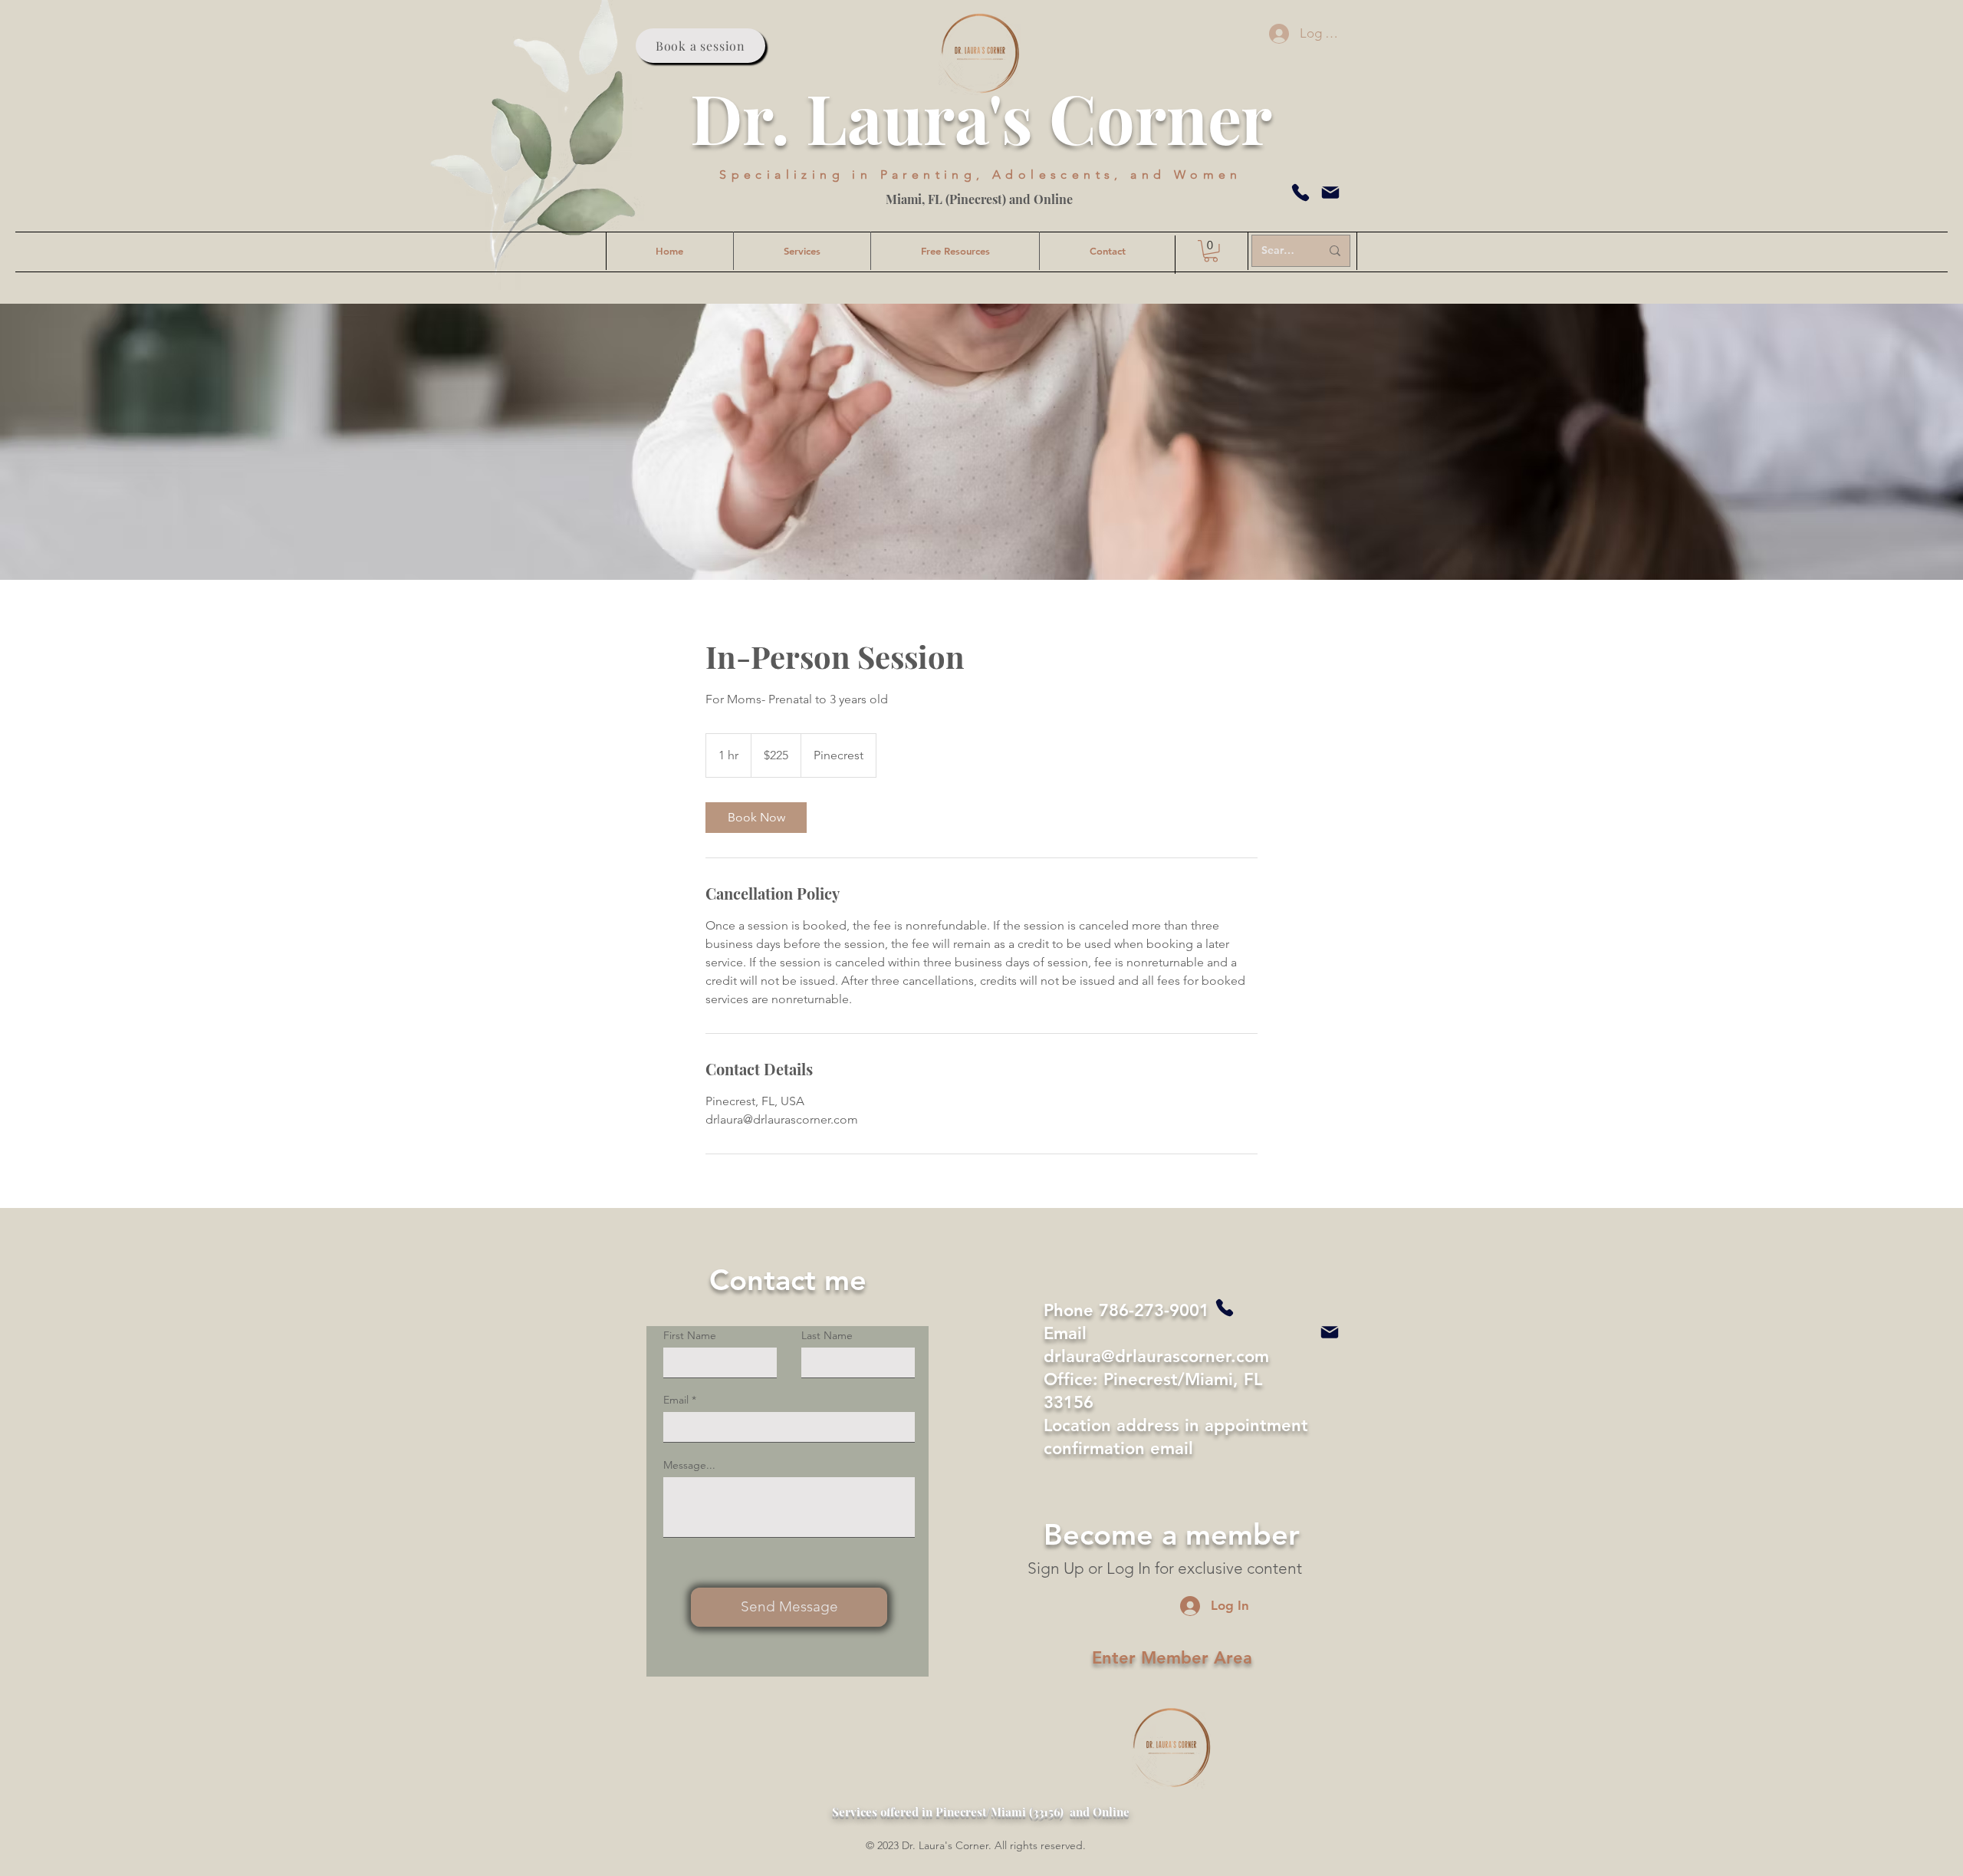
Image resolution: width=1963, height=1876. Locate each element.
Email (676, 1400)
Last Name (827, 1335)
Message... (689, 1465)
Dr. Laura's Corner (981, 117)
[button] (1211, 251)
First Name (690, 1335)
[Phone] (1300, 193)
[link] (756, 818)
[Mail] (1330, 193)
